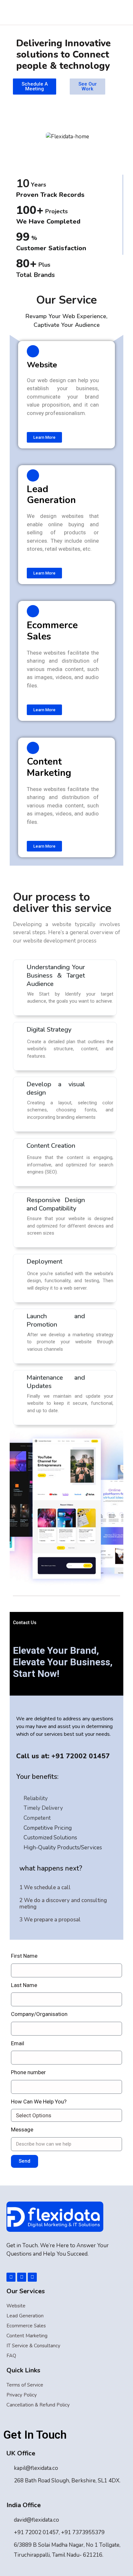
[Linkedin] (22, 2277)
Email (18, 2043)
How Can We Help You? (39, 2102)
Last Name (24, 1985)
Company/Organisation (39, 2014)
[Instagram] (32, 2277)
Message (22, 2130)
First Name (24, 1956)
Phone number (28, 2072)
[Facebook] (11, 2277)
